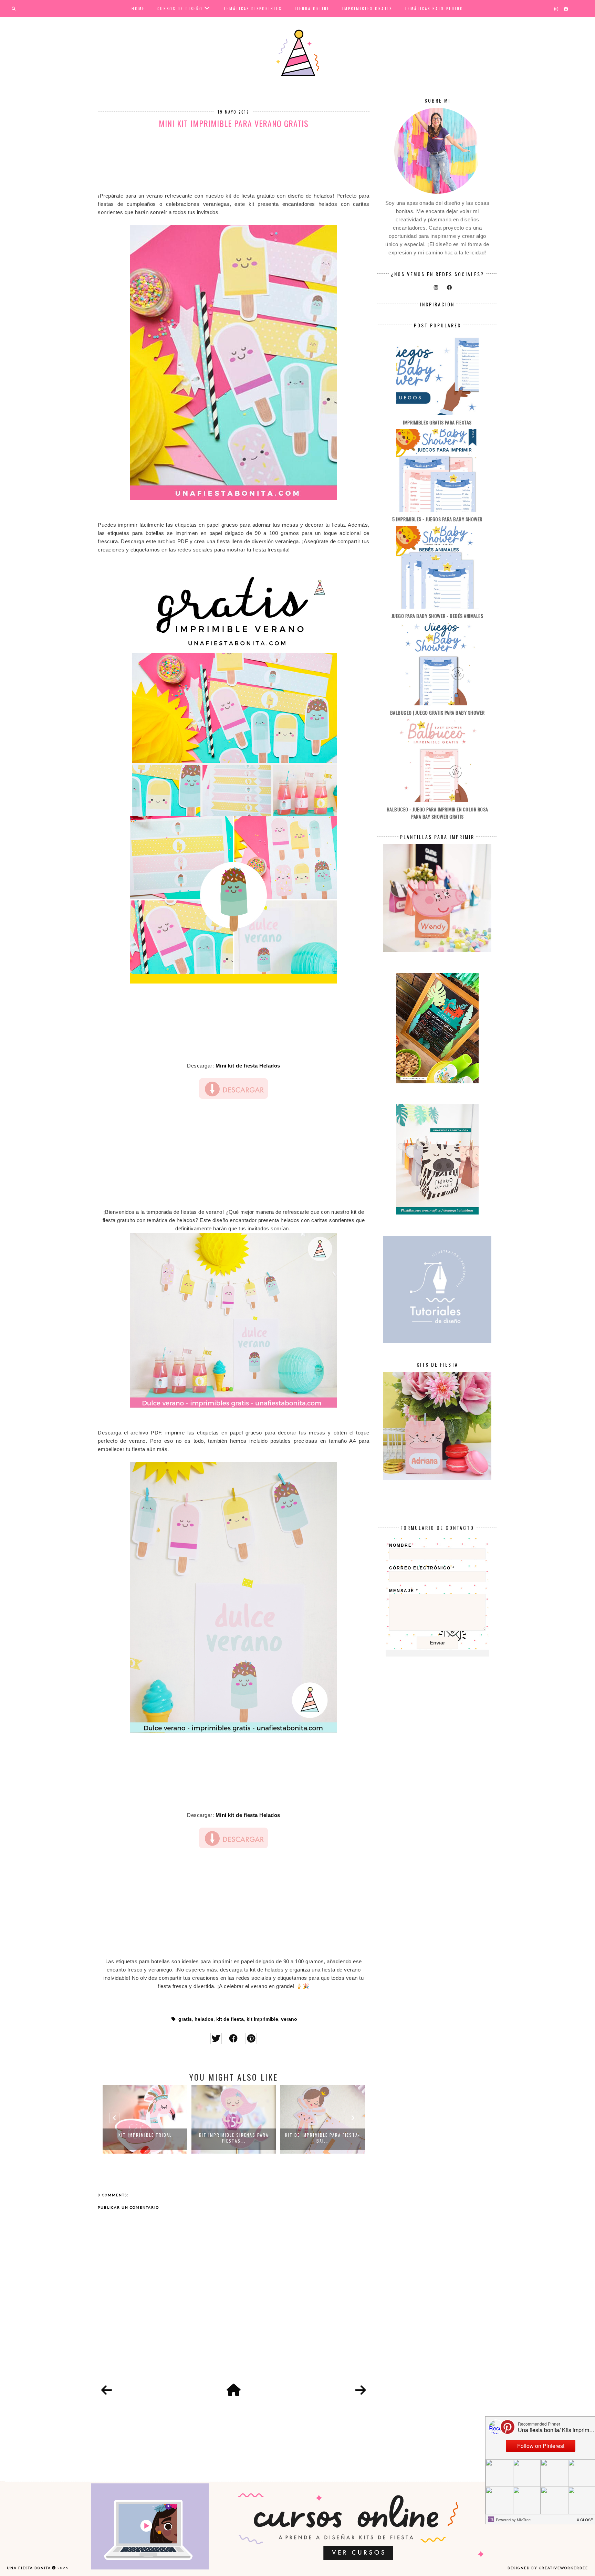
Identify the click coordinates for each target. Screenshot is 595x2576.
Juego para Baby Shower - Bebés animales (437, 616)
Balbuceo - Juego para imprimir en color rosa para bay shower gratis (437, 813)
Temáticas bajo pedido (434, 9)
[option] (145, 2119)
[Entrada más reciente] (107, 2390)
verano (289, 2019)
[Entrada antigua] (361, 2390)
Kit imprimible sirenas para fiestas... (145, 2138)
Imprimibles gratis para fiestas (437, 422)
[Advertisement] (233, 162)
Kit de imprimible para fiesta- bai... (234, 2138)
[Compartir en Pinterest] (251, 2038)
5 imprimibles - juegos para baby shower (437, 519)
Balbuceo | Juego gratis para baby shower (437, 712)
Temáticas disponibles (253, 9)
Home (138, 9)
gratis (185, 2019)
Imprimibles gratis (367, 9)
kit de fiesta (230, 2019)
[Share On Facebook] (234, 2038)
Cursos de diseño (180, 9)
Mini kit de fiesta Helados (248, 1066)
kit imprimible (262, 2019)
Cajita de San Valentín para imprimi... (323, 2138)
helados (204, 2019)
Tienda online (312, 9)
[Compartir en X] (216, 2038)
